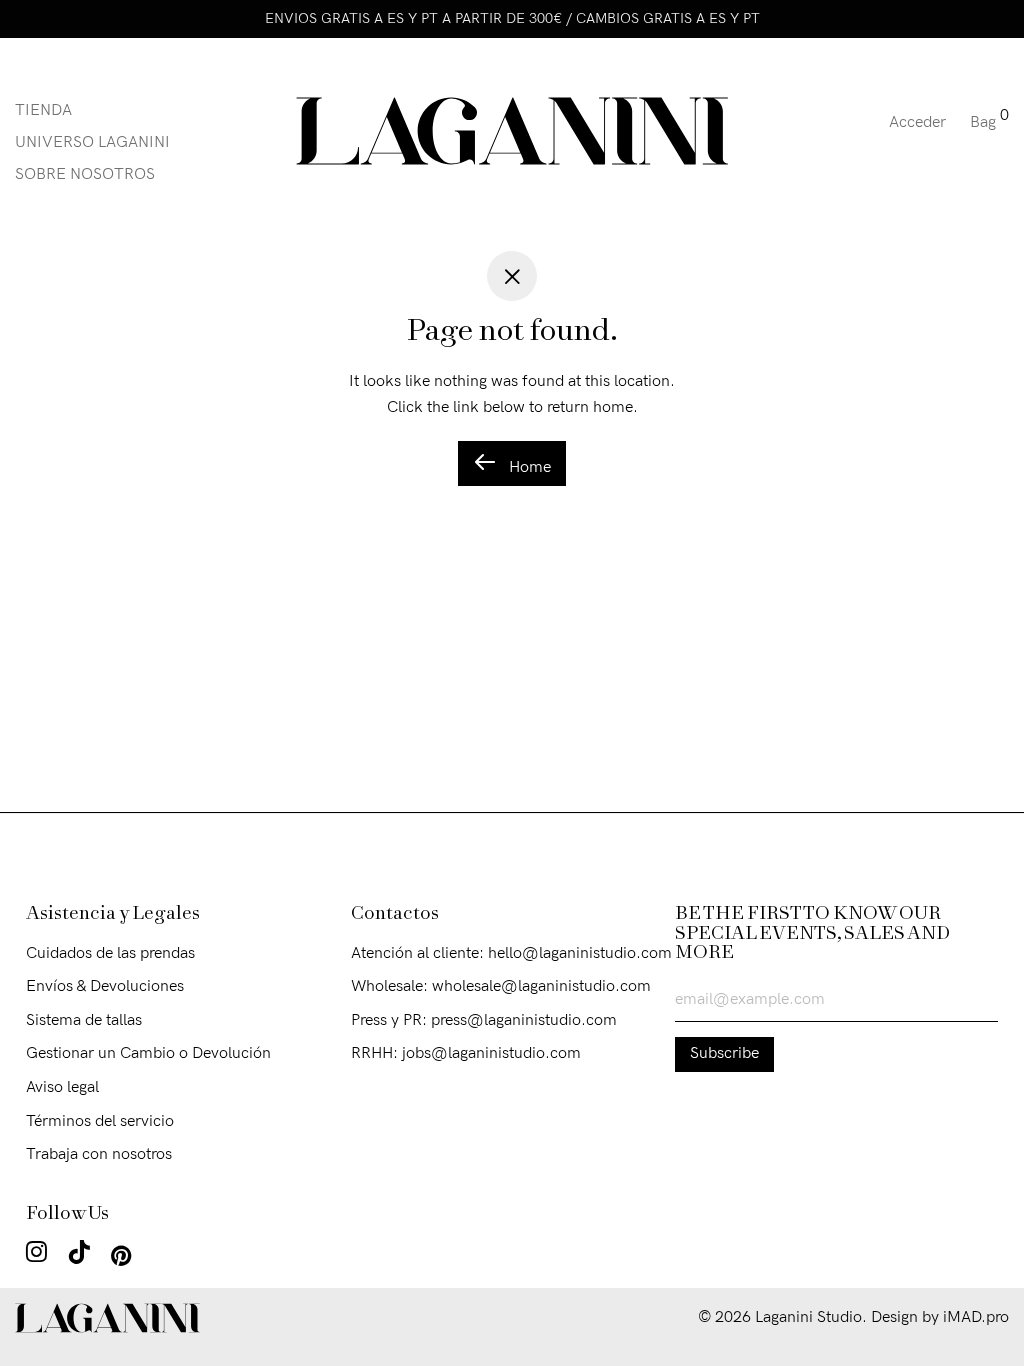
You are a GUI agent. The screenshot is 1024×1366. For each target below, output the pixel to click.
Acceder (917, 122)
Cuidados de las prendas (110, 953)
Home (528, 467)
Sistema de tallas (84, 1020)
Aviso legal (62, 1087)
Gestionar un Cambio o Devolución (148, 1053)
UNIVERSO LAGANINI (92, 142)
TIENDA (43, 110)
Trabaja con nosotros (99, 1154)
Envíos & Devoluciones (105, 986)
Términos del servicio (100, 1121)
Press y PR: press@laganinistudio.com (484, 1020)
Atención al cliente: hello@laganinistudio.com (511, 953)
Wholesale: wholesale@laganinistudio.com (501, 986)
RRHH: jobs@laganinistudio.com (466, 1053)
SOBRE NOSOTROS (85, 174)
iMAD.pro (976, 1317)
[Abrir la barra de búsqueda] (867, 131)
